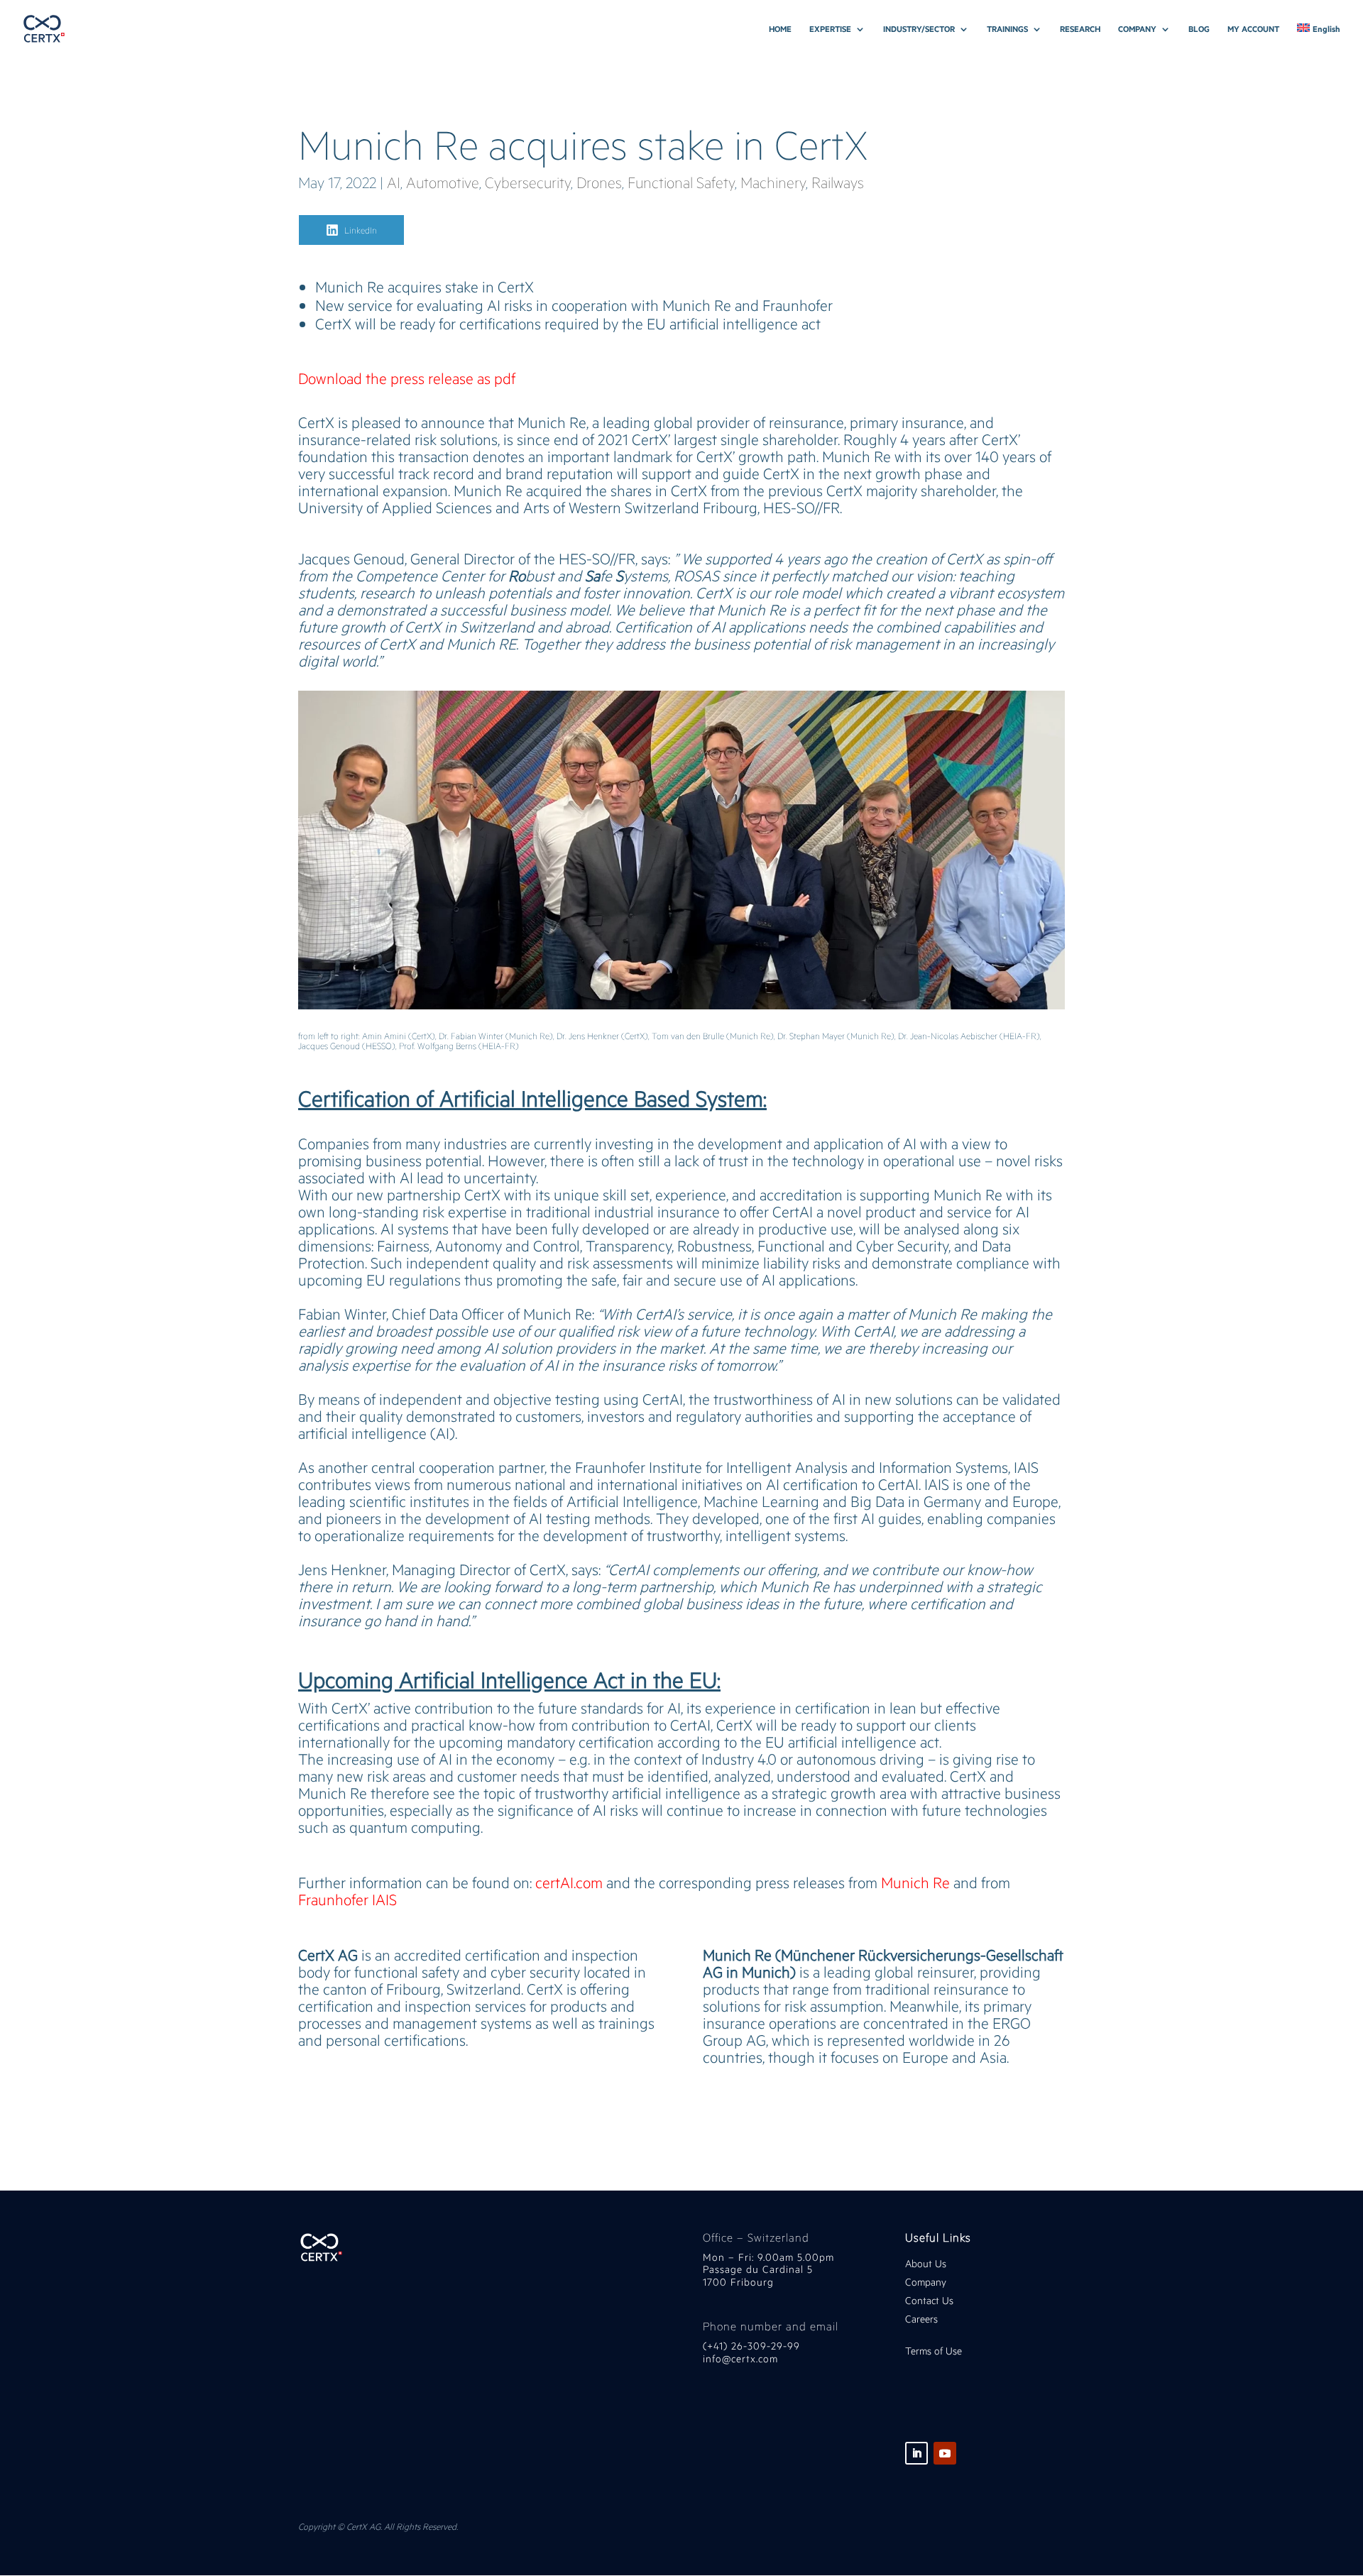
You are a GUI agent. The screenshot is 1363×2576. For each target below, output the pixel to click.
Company (927, 2282)
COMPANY (1137, 29)
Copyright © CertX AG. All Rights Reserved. (378, 2526)
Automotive (443, 182)
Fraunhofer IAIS (347, 1899)
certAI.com (569, 1882)
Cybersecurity (528, 182)
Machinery (773, 182)
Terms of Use (934, 2351)
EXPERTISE (830, 29)
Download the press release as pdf (407, 378)
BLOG (1199, 29)
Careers (921, 2319)
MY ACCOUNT (1253, 29)
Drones (599, 182)
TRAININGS (1007, 29)
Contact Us (929, 2300)
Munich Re (915, 1882)
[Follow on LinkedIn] (916, 2453)
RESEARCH (1080, 29)
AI (394, 182)
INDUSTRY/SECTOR (919, 29)
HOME (780, 29)
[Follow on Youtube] (945, 2453)
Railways (838, 182)
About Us (926, 2263)
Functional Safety (681, 182)
